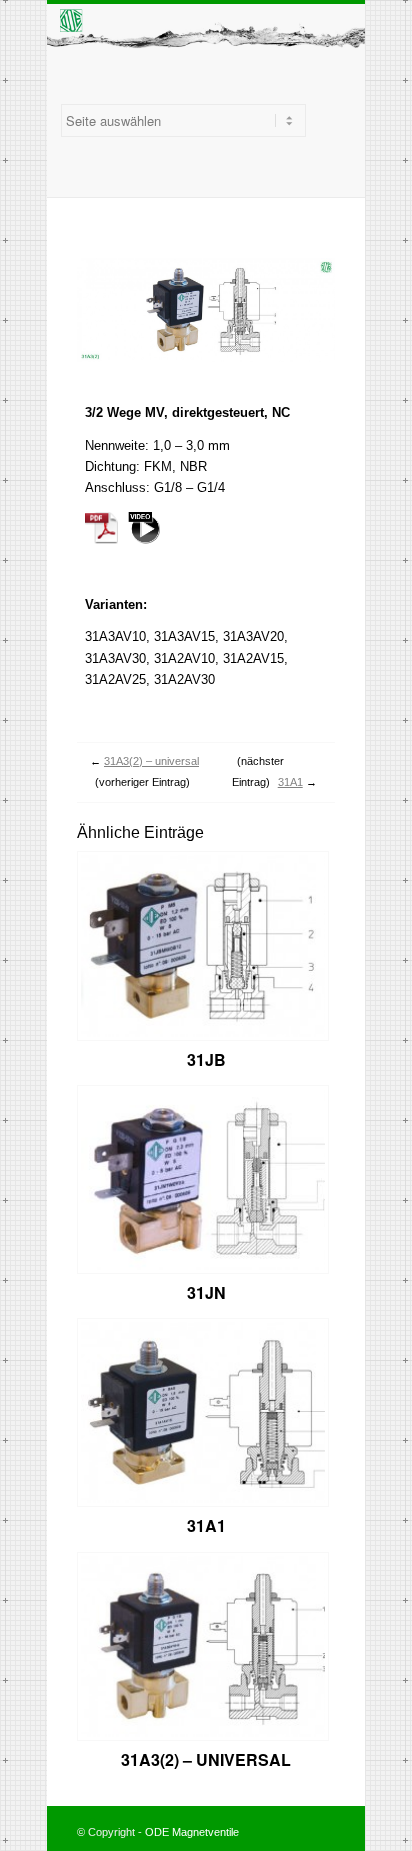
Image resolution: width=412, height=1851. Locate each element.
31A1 (290, 782)
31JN (206, 1292)
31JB (206, 1059)
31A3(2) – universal (151, 761)
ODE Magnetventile (192, 1832)
